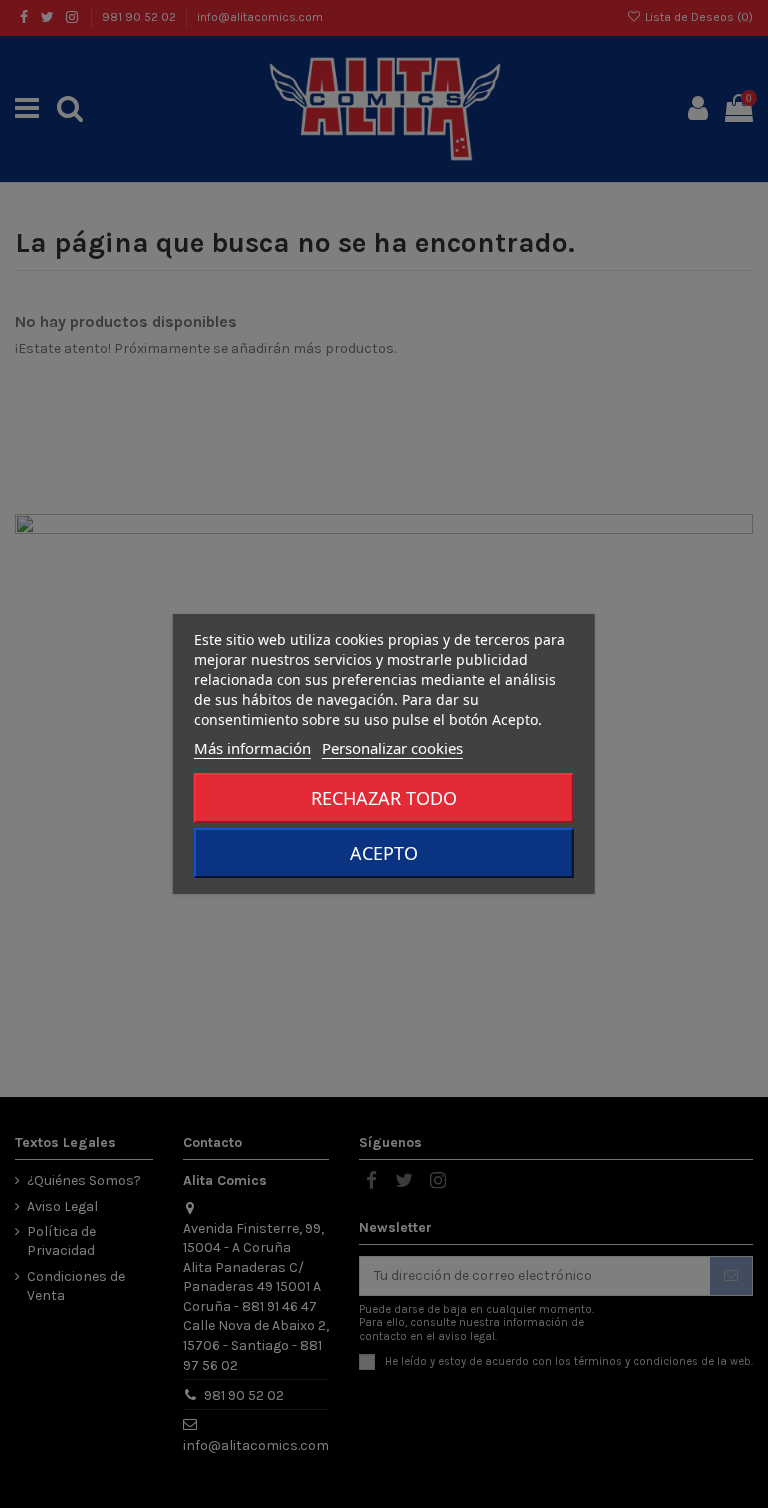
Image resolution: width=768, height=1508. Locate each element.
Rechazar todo (384, 798)
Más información (252, 748)
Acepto (384, 853)
